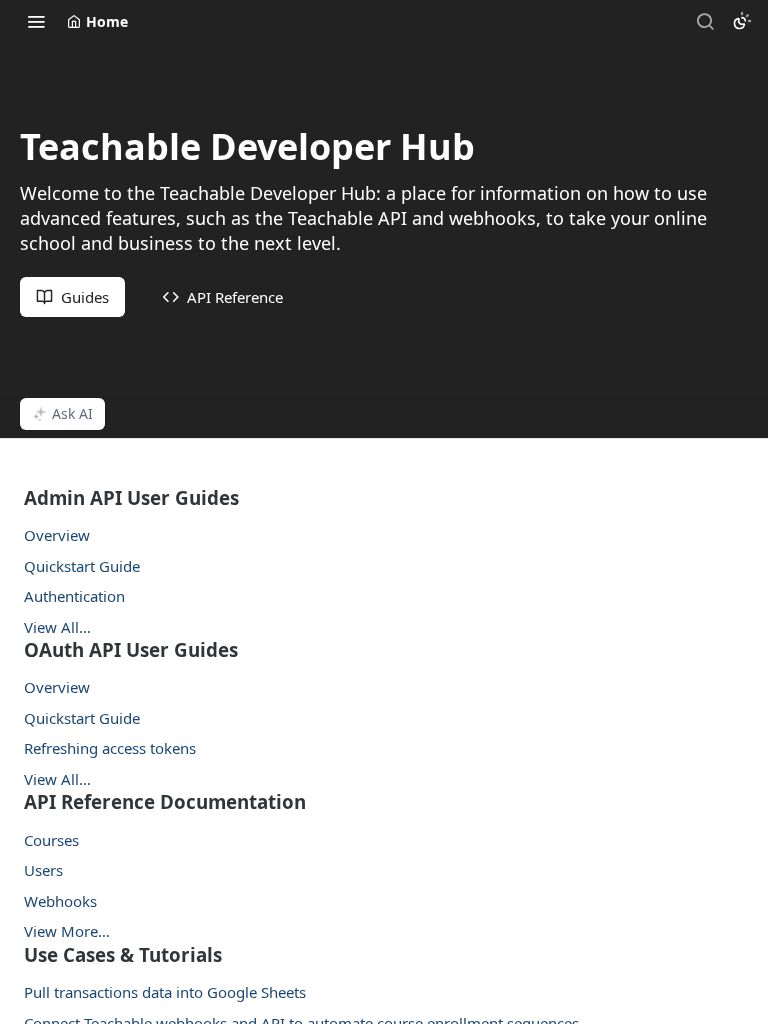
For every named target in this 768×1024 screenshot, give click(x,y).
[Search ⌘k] (705, 21)
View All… (57, 627)
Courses (51, 840)
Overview (57, 535)
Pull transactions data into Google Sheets (165, 992)
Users (43, 870)
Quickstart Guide (82, 566)
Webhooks (60, 901)
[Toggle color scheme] (742, 21)
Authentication (74, 596)
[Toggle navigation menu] (36, 21)
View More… (67, 931)
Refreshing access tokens (110, 748)
